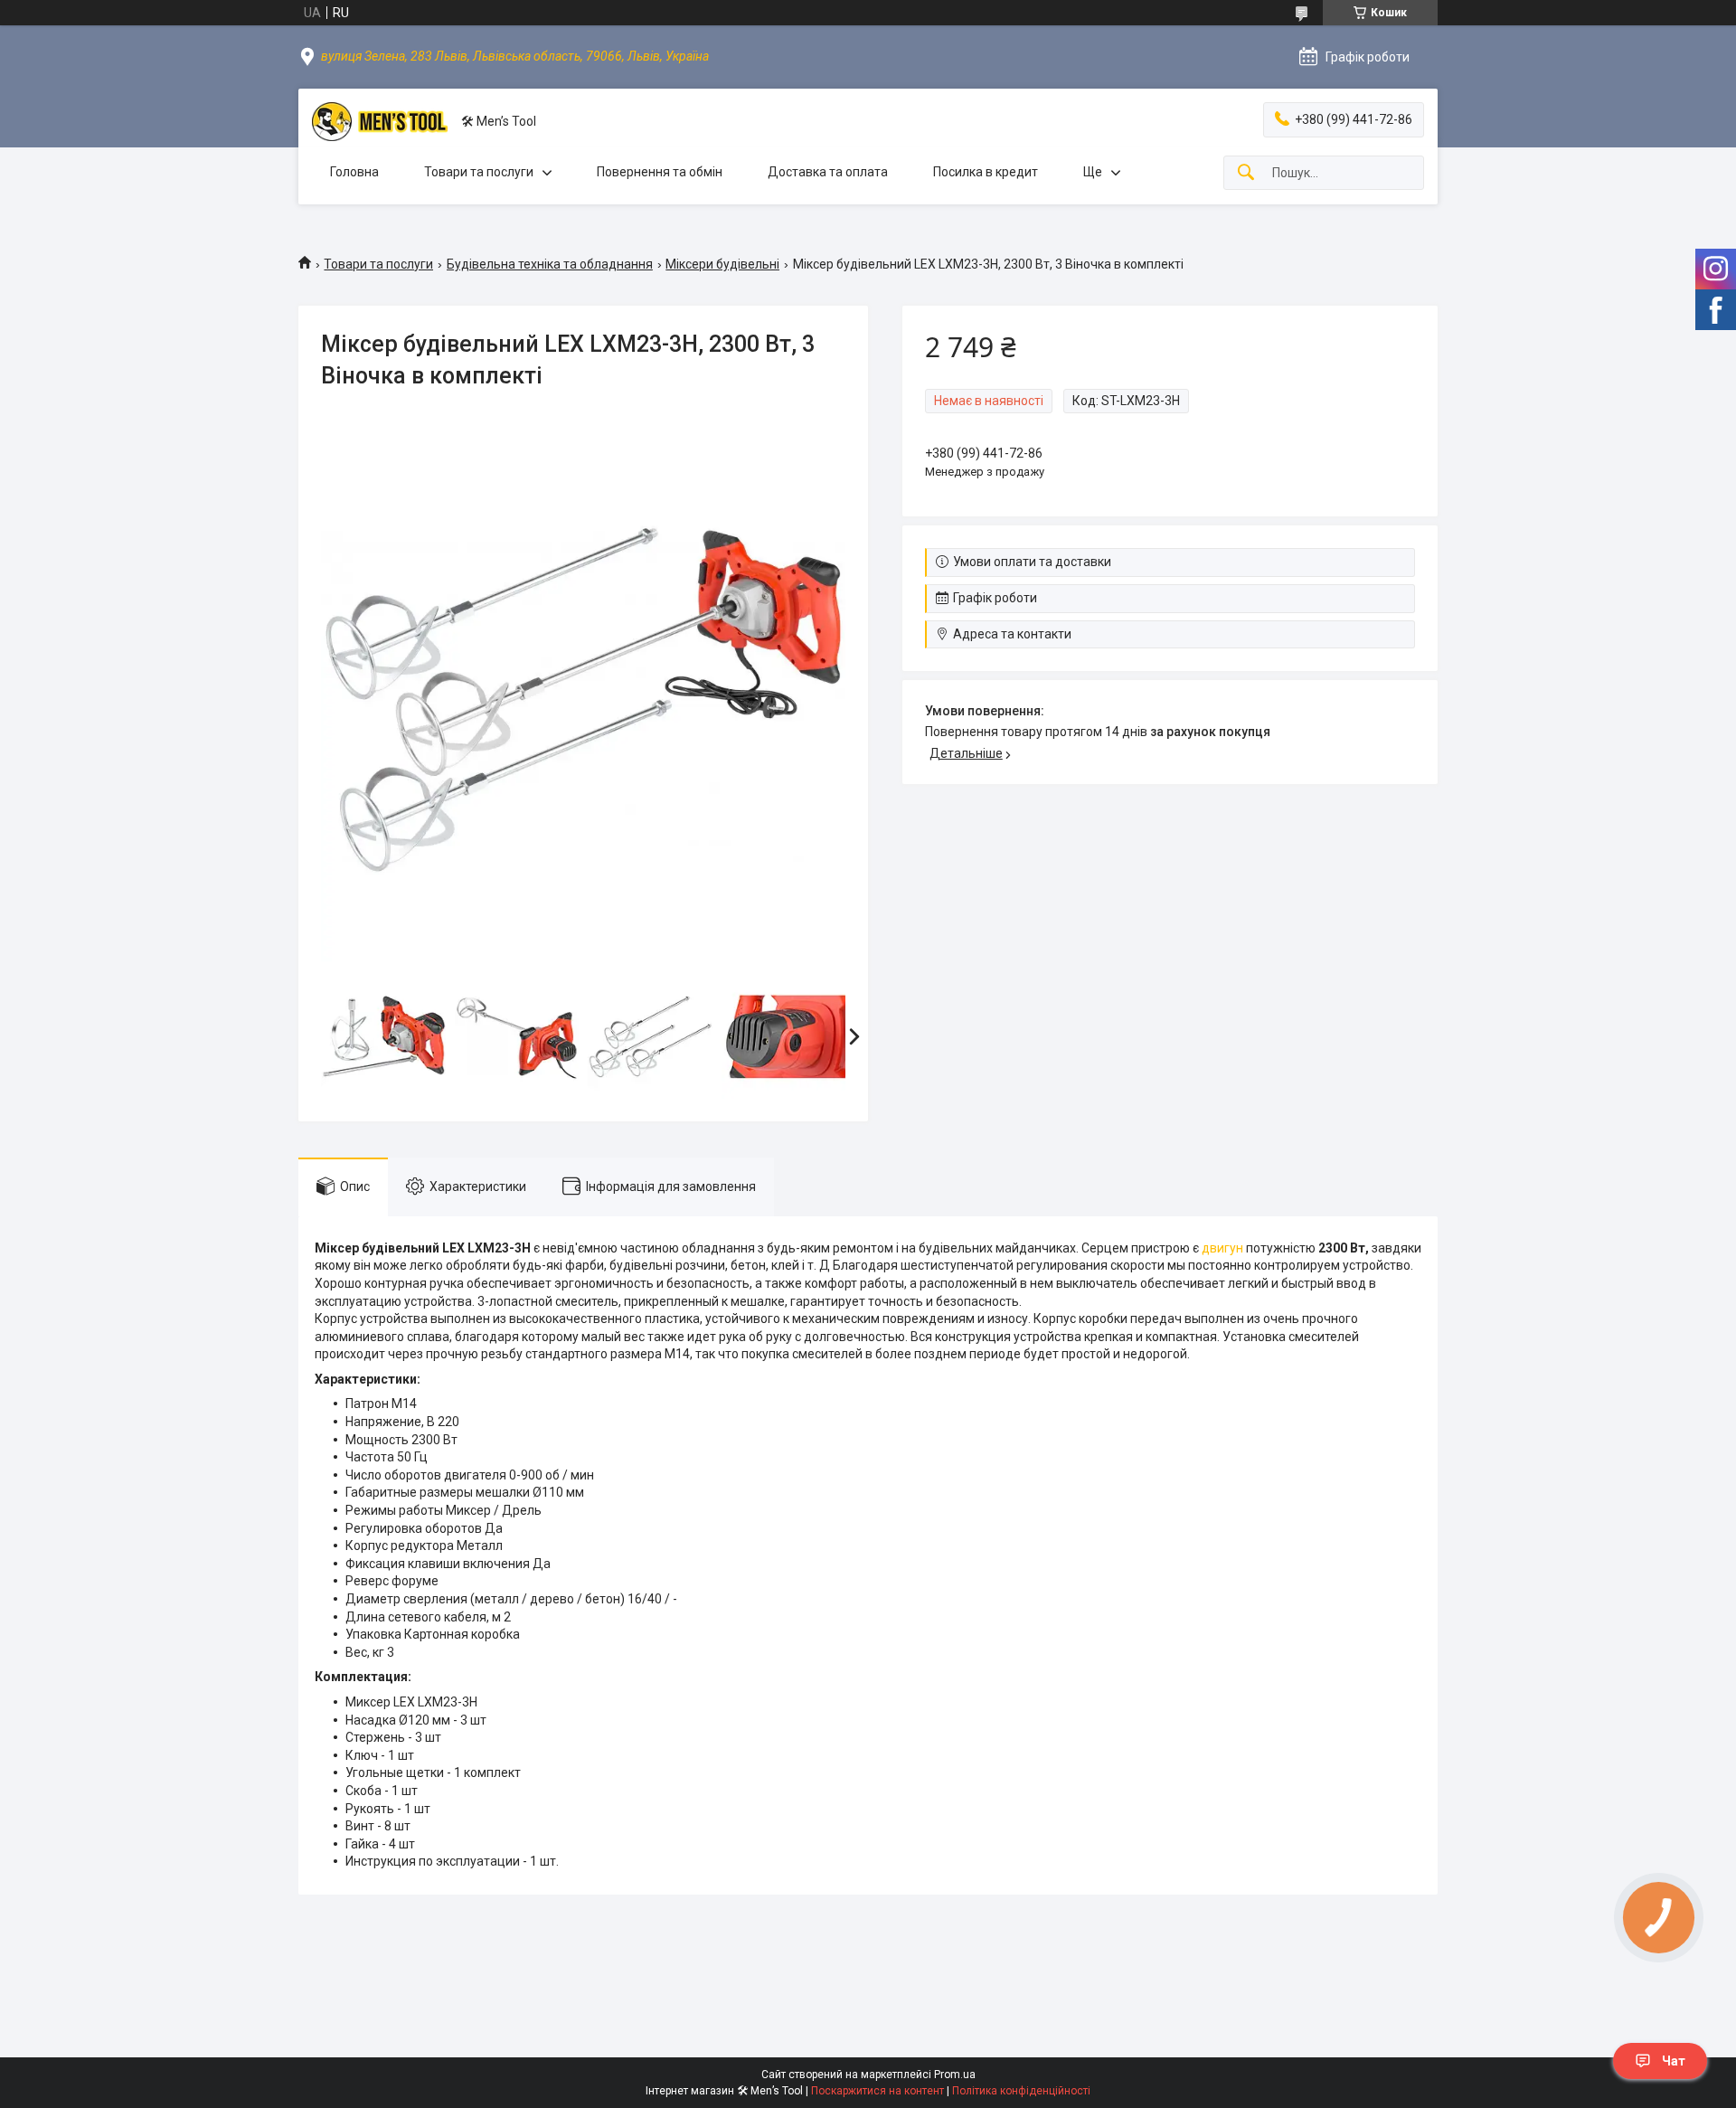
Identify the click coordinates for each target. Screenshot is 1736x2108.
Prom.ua (955, 2075)
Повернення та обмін (660, 172)
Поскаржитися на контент (877, 2091)
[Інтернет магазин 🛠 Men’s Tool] (380, 122)
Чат (1674, 2061)
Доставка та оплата (828, 172)
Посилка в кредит (986, 172)
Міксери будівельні (722, 264)
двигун (1222, 1248)
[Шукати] (1246, 173)
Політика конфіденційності (1021, 2091)
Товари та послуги (479, 172)
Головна (354, 172)
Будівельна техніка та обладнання (550, 264)
